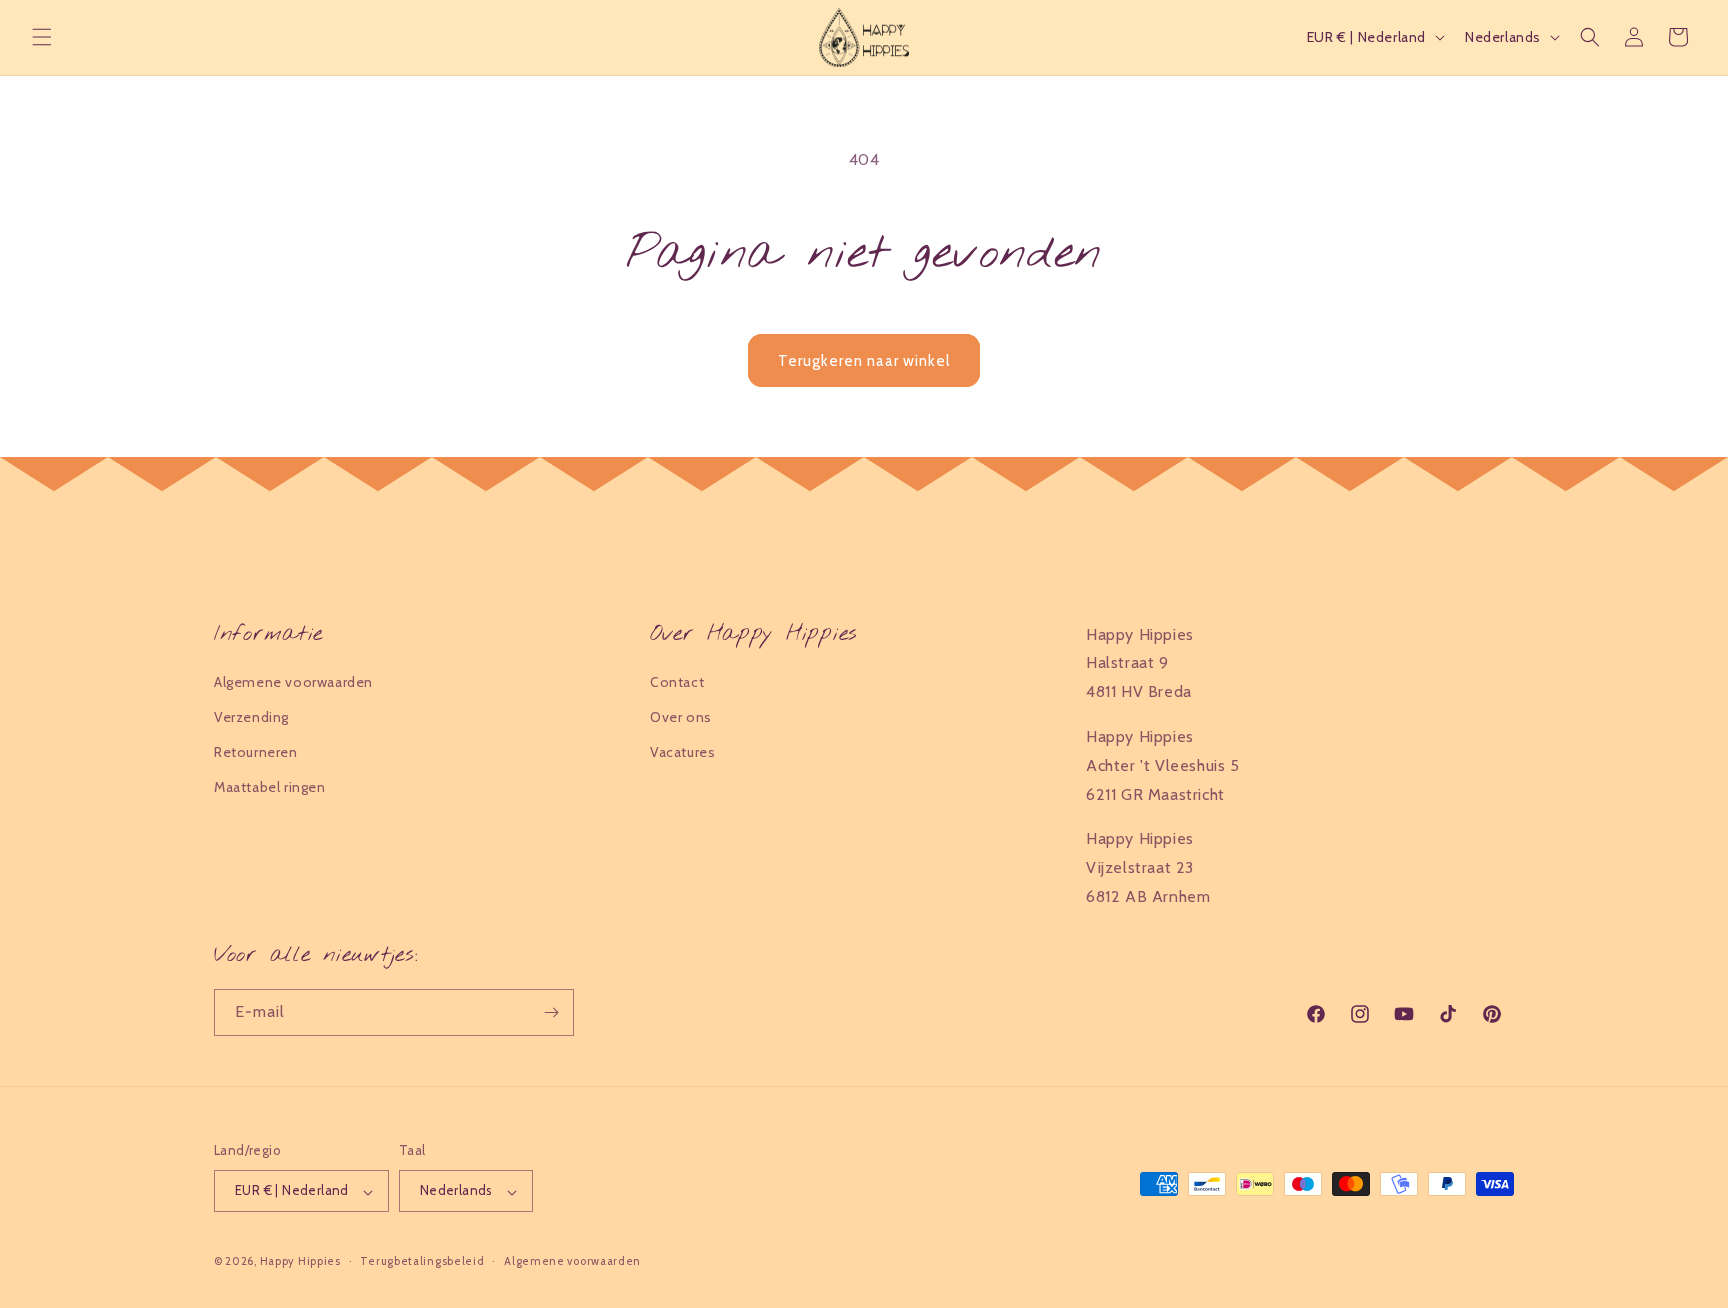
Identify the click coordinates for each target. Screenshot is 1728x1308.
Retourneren (256, 752)
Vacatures (682, 752)
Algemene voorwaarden (293, 682)
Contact (677, 682)
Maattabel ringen (270, 788)
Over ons (681, 717)
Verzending (251, 717)
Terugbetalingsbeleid (422, 1261)
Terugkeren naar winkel (864, 361)
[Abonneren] (551, 1012)
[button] (42, 37)
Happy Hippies (300, 1262)
